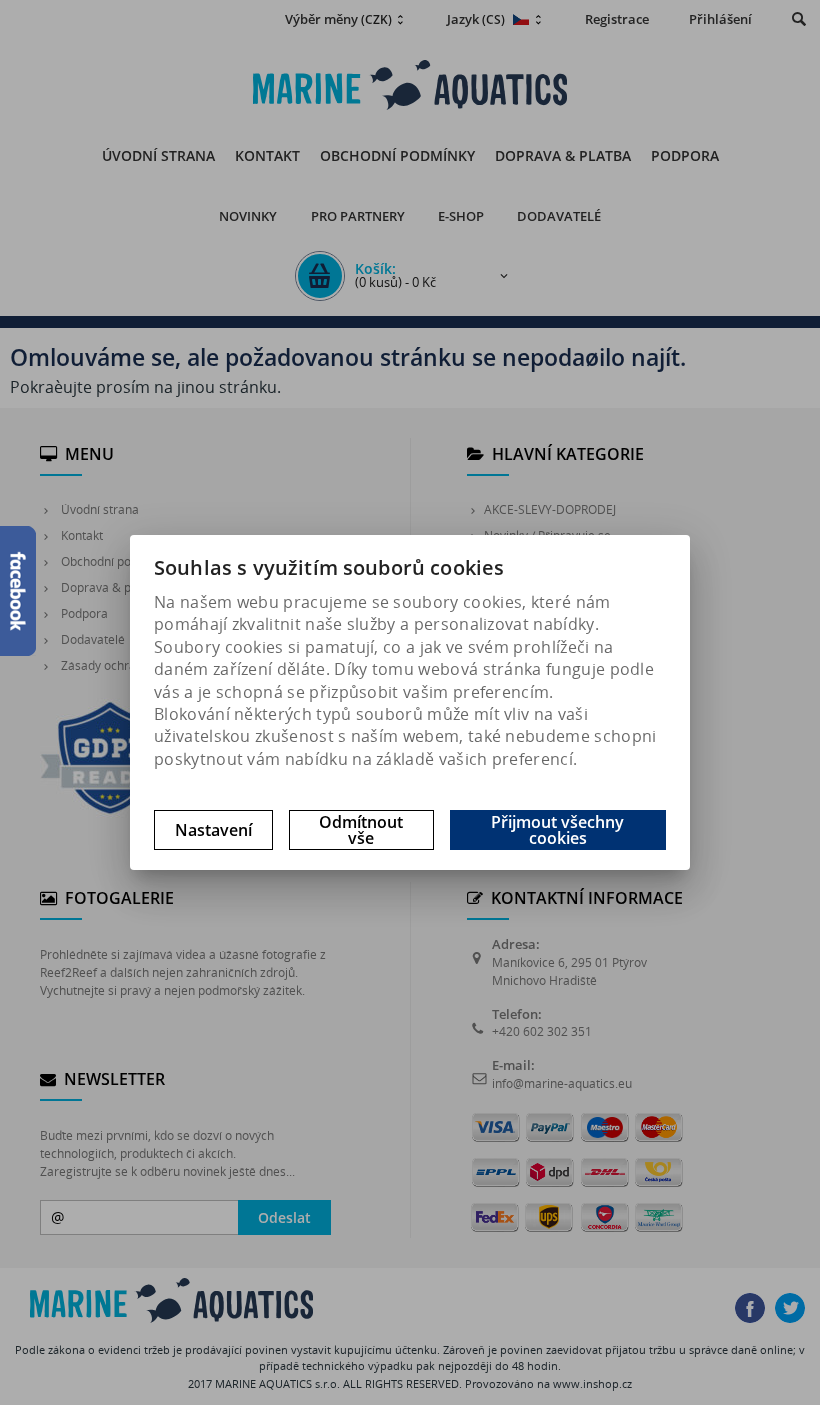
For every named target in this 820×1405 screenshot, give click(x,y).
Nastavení (213, 830)
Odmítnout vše (361, 830)
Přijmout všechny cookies (557, 830)
